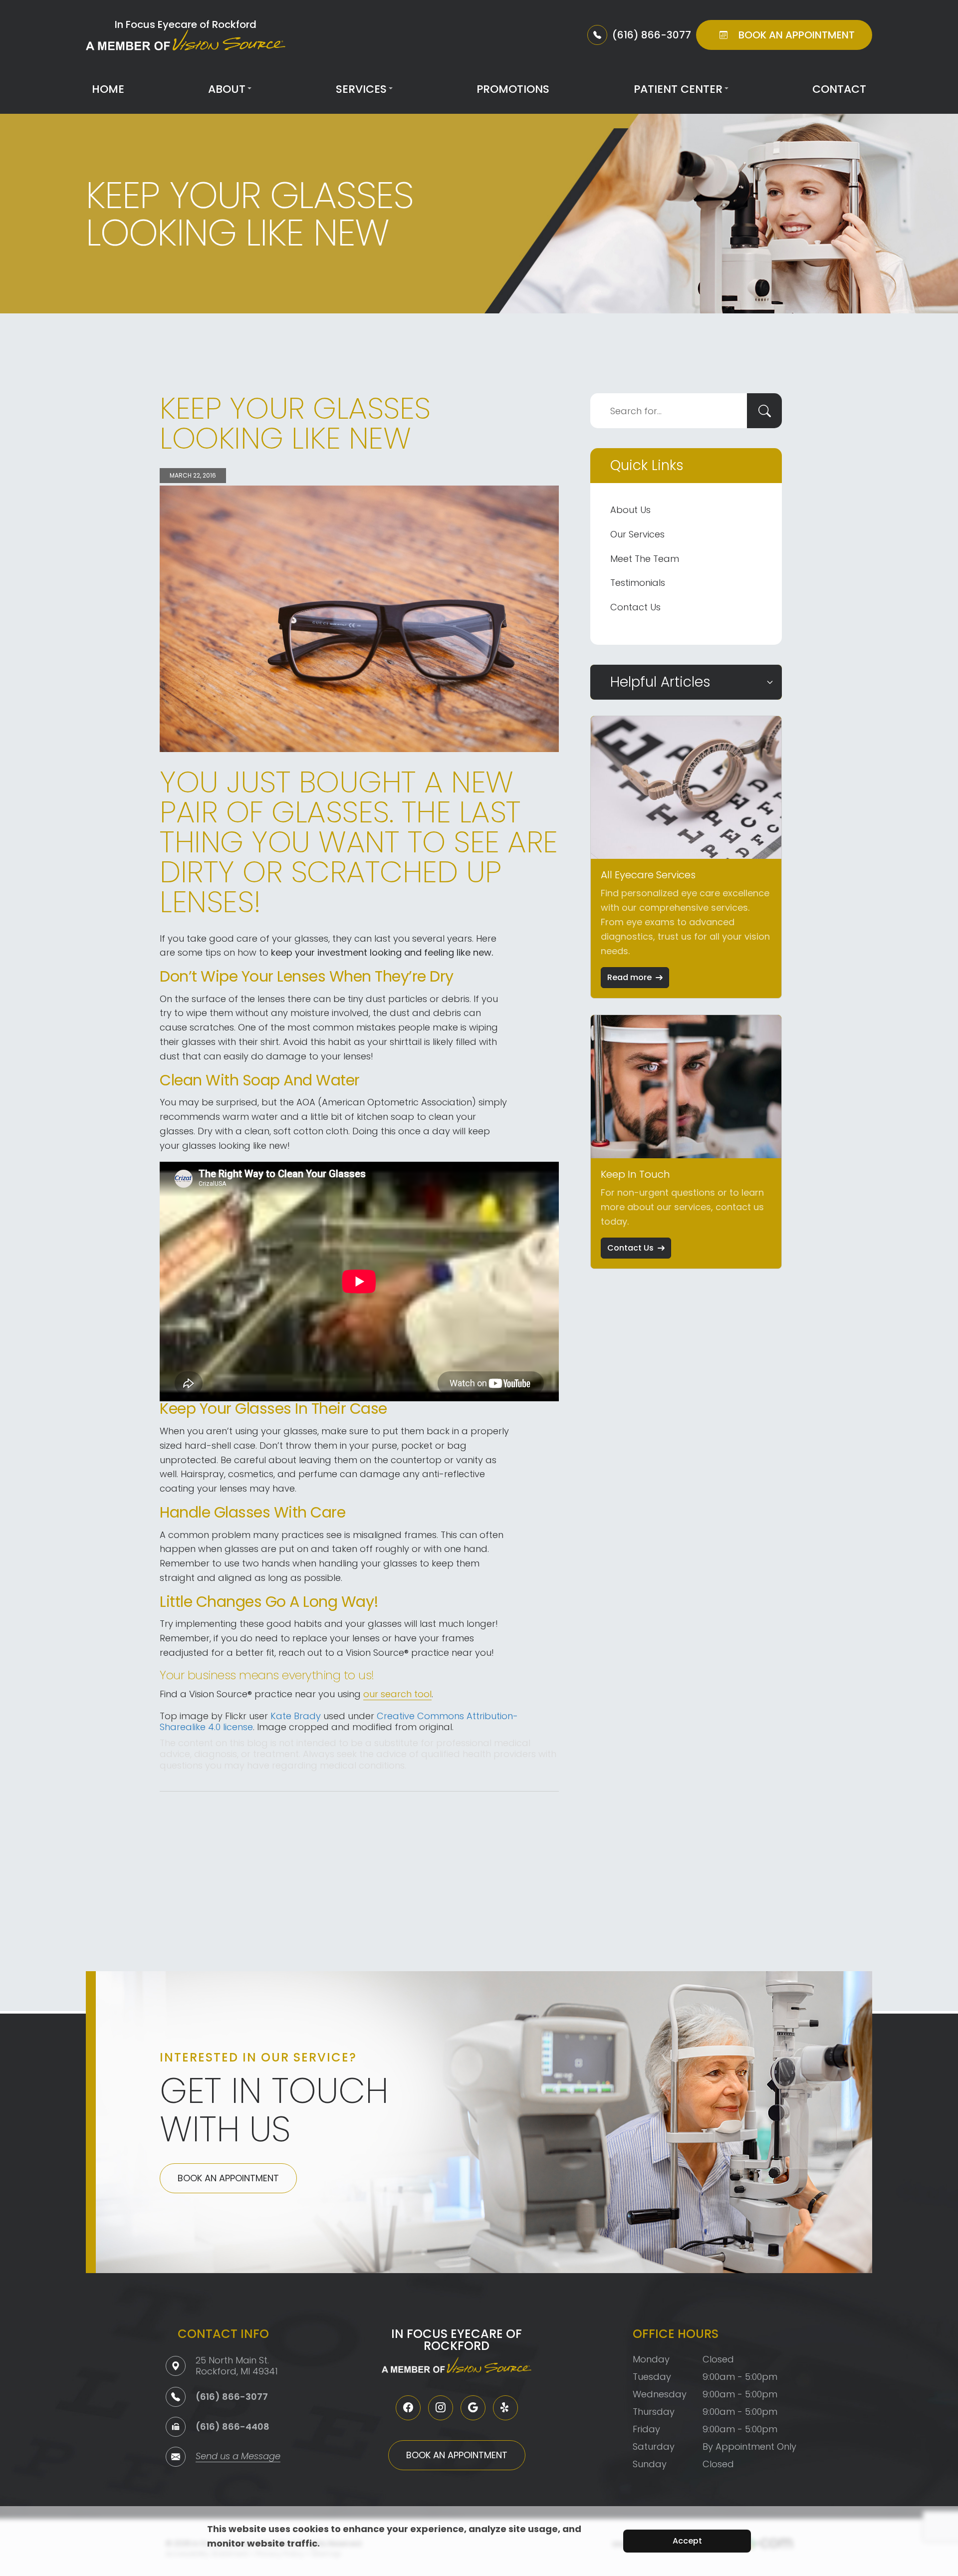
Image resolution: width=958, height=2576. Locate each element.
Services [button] (361, 89)
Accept (687, 2541)
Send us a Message (238, 2457)
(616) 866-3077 (232, 2397)
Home (108, 89)
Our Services (637, 534)
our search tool (397, 1694)
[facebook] (408, 2408)
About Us (630, 510)
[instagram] (441, 2408)
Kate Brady (296, 1716)
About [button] (227, 89)
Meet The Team (645, 559)
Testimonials (638, 583)
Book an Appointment (228, 2178)
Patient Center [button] (678, 89)
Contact (839, 89)
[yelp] (505, 2408)
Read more (629, 977)
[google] (473, 2408)
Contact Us (635, 607)
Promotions (513, 89)
